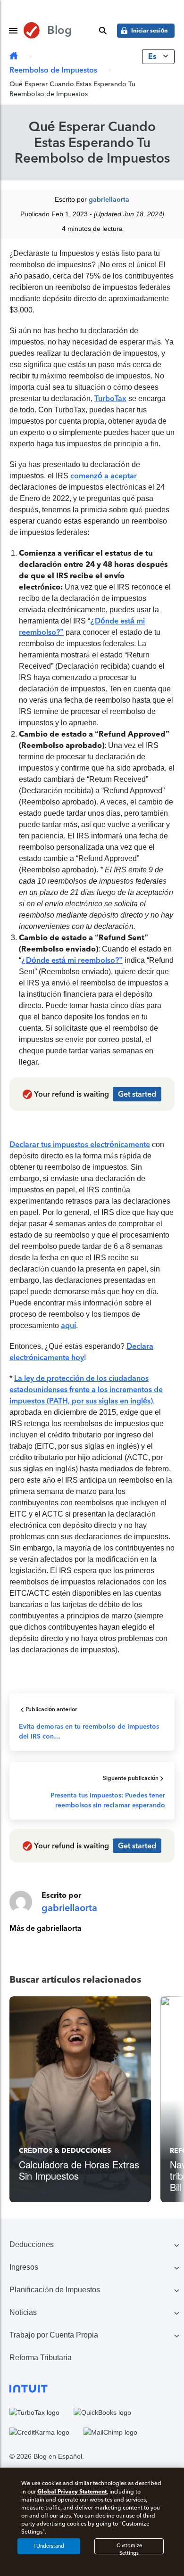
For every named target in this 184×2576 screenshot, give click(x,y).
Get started (137, 1094)
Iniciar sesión (149, 30)
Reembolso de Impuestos (53, 70)
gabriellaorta (109, 200)
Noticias (23, 2312)
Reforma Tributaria (41, 2358)
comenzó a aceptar (104, 476)
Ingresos (24, 2267)
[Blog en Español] (14, 56)
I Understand (49, 2546)
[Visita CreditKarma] (39, 2432)
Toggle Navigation (13, 31)
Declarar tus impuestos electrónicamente (80, 1144)
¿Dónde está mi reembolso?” (72, 960)
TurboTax (110, 398)
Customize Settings (129, 2548)
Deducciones (32, 2244)
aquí (68, 1325)
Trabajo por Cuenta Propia (54, 2335)
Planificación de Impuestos (55, 2290)
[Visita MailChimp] (110, 2432)
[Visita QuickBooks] (102, 2412)
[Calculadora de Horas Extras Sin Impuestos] (80, 2099)
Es (153, 56)
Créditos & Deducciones (65, 2151)
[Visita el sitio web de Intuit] (92, 2388)
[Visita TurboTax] (34, 2412)
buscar (103, 31)
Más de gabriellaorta (46, 1928)
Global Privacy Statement (72, 2491)
